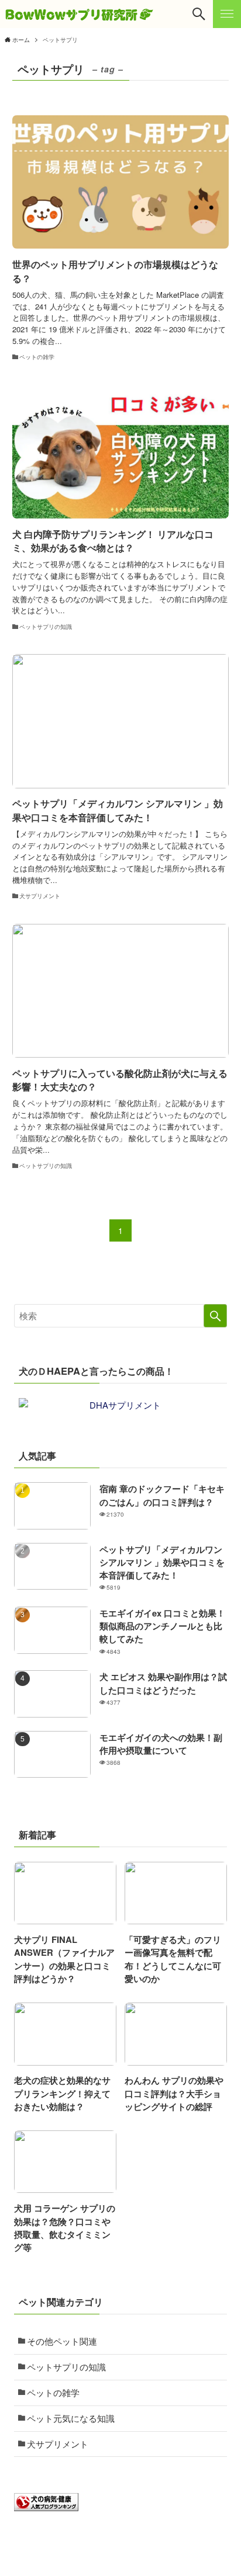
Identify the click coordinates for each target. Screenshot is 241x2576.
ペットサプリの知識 (66, 2367)
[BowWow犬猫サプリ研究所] (79, 14)
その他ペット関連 (62, 2341)
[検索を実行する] (215, 1316)
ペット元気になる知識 (71, 2418)
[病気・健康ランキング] (46, 2507)
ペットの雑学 (53, 2392)
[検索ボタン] (199, 14)
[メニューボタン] (227, 14)
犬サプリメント (58, 2444)
